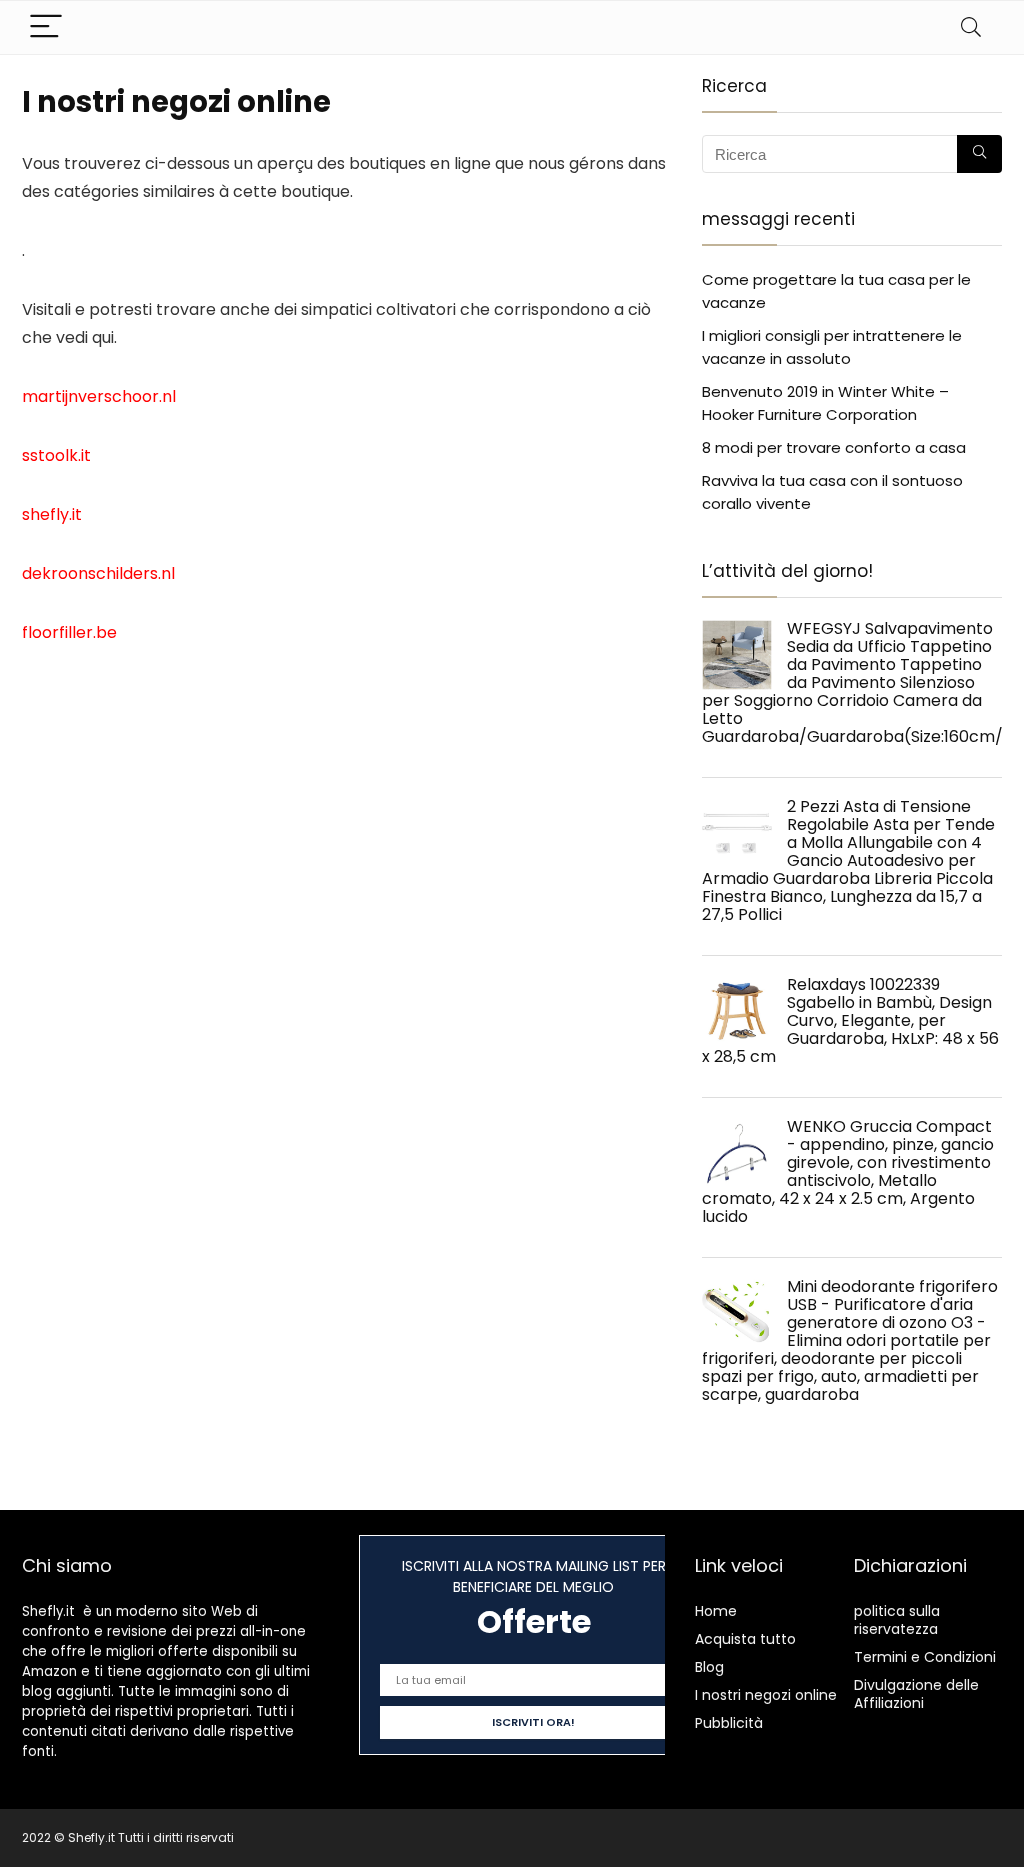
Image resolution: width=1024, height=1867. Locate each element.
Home (716, 1611)
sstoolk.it (56, 455)
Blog (709, 1667)
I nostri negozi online (766, 1695)
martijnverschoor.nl (99, 396)
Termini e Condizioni (925, 1657)
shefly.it (52, 514)
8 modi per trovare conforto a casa (834, 447)
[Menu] (46, 27)
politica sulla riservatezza (897, 1620)
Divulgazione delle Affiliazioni (916, 1694)
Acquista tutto (745, 1639)
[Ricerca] (979, 154)
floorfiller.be (69, 632)
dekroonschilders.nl (98, 573)
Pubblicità (729, 1723)
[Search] (971, 27)
